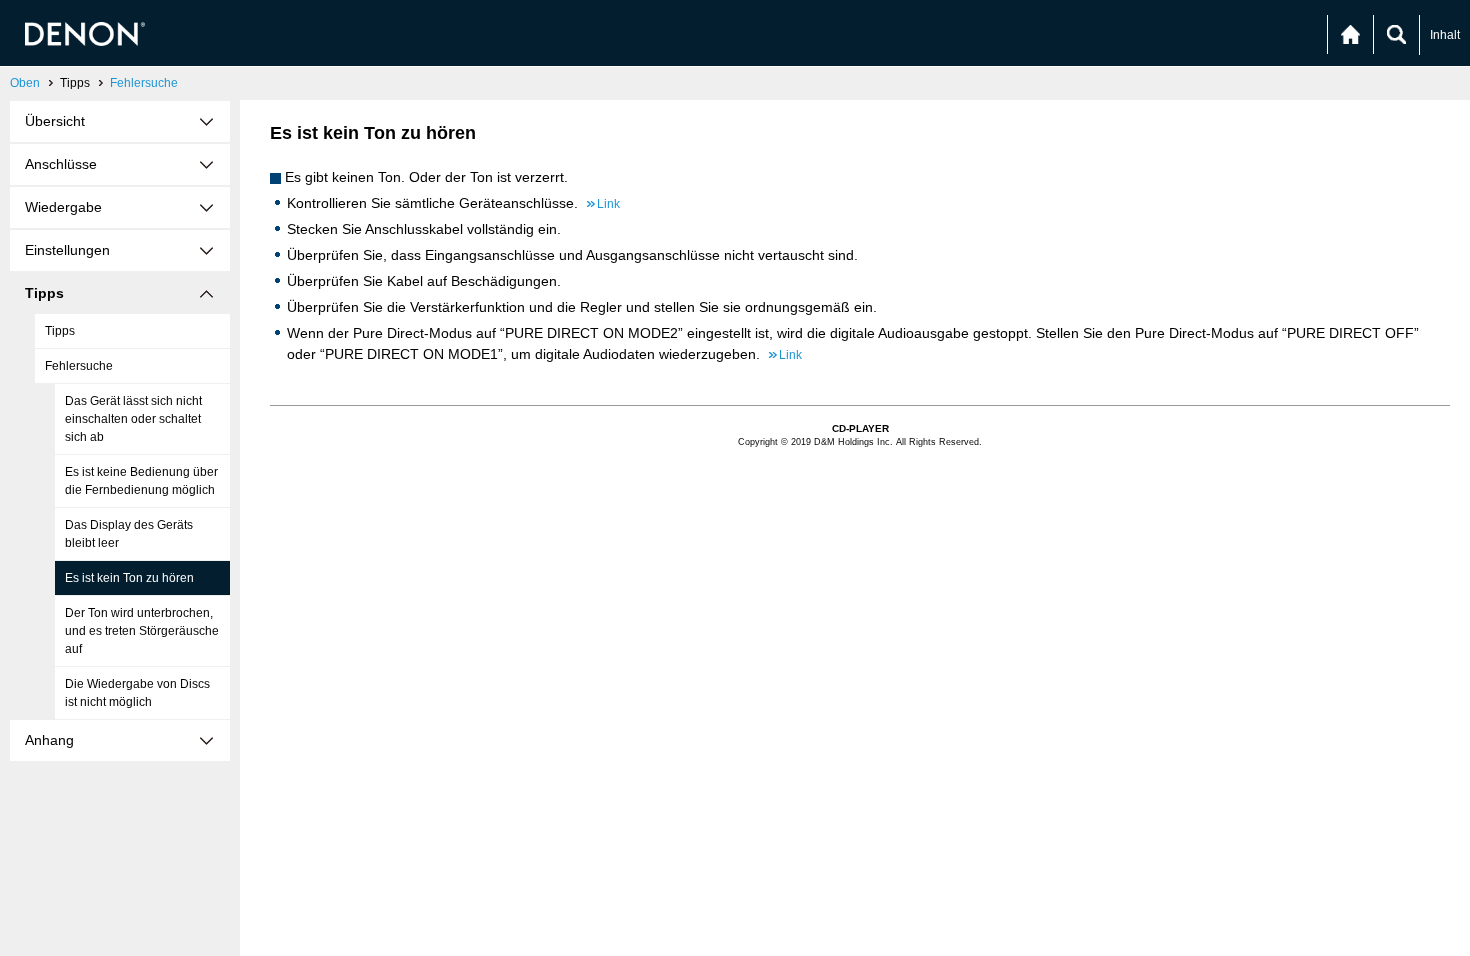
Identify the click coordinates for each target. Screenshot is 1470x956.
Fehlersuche (144, 83)
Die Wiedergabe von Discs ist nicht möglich (137, 693)
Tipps (60, 331)
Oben (25, 83)
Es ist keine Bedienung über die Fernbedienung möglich (141, 481)
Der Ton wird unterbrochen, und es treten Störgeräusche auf (142, 631)
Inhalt (1445, 35)
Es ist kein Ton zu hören (129, 578)
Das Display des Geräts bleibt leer (129, 534)
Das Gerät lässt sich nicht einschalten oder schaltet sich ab (133, 419)
